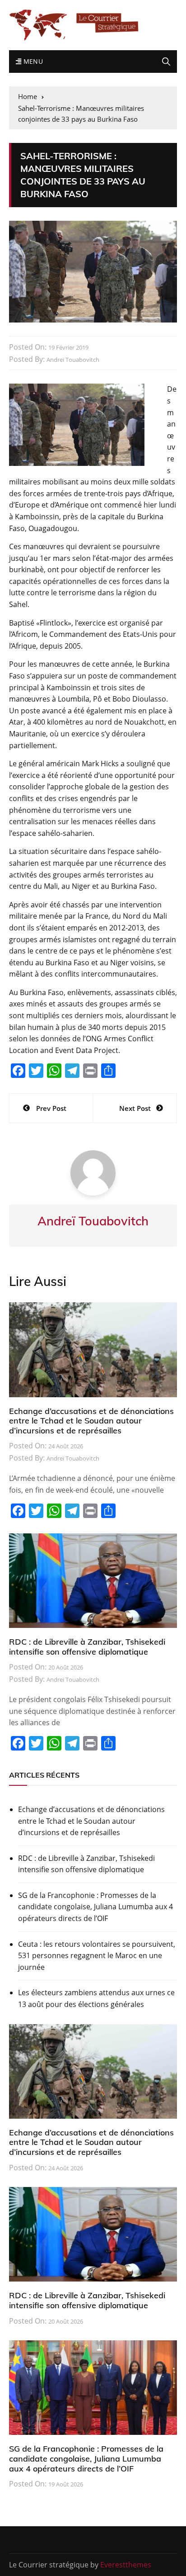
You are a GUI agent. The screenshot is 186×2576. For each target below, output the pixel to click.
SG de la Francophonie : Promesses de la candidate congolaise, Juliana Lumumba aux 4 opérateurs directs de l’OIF (95, 1907)
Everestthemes (126, 2565)
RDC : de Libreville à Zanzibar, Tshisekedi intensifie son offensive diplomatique (87, 1647)
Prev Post (51, 1108)
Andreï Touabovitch (73, 360)
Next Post (135, 1108)
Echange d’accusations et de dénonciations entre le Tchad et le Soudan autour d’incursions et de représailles (91, 1421)
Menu (32, 61)
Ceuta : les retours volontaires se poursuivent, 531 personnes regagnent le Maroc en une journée (97, 1956)
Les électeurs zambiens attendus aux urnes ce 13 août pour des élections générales (96, 1998)
